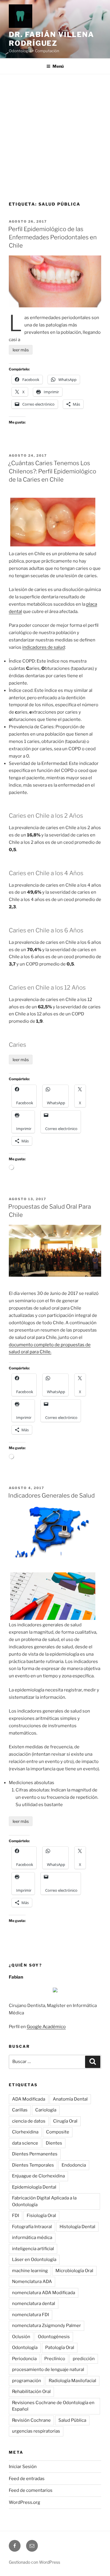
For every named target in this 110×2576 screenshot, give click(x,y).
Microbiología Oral (74, 2271)
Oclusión (21, 2337)
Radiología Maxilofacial (72, 2381)
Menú (58, 66)
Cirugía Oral (65, 2121)
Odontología (25, 2348)
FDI (16, 2216)
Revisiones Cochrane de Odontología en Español (53, 2406)
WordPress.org (24, 2502)
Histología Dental (77, 2227)
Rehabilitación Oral (31, 2392)
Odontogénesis (54, 2337)
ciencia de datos (29, 2121)
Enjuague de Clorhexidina (38, 2176)
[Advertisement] (55, 132)
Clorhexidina (25, 2132)
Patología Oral (60, 2348)
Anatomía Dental (70, 2099)
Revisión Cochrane (31, 2420)
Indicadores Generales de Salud (51, 1496)
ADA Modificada (29, 2099)
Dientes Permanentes (35, 2154)
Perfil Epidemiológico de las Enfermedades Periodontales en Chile (53, 237)
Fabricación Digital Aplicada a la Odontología (44, 2201)
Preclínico (55, 2359)
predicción (84, 2359)
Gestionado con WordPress (34, 2562)
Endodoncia (74, 2165)
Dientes (54, 2143)
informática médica (32, 2238)
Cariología (46, 2110)
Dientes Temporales (33, 2165)
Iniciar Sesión (23, 2467)
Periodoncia (24, 2359)
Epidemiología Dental (34, 2187)
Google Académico (46, 2027)
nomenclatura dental (34, 2304)
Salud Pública (72, 2420)
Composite (58, 2132)
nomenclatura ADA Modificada (44, 2293)
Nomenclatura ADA (32, 2282)
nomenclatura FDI (31, 2315)
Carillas (20, 2110)
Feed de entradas (27, 2479)
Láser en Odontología (34, 2260)
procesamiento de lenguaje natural (48, 2370)
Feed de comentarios (31, 2490)
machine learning (30, 2271)
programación (27, 2381)
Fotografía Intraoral (32, 2227)
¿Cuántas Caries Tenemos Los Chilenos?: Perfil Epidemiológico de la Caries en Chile (52, 471)
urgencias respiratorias (36, 2431)
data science (25, 2143)
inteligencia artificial (33, 2249)
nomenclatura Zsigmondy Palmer (46, 2326)
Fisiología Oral (41, 2216)
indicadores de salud (44, 647)
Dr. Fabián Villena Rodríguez (51, 39)
